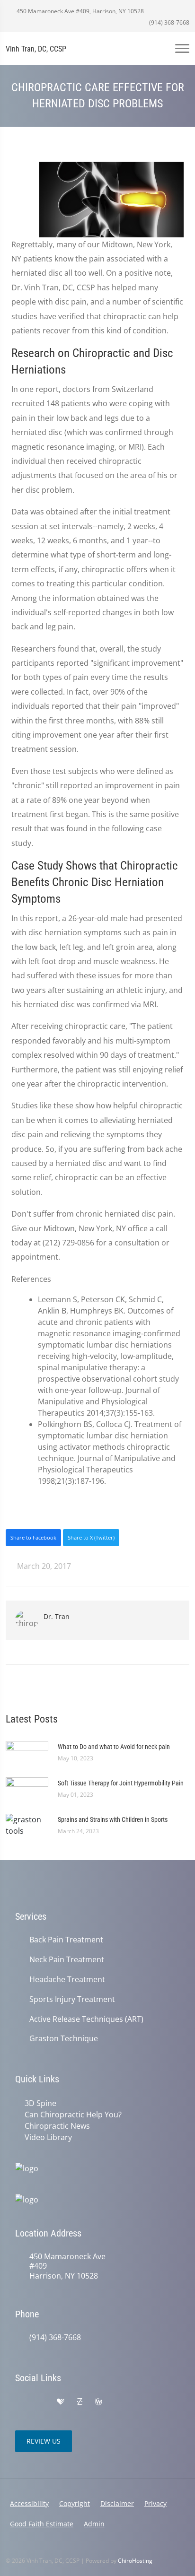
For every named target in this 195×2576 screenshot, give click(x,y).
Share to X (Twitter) (91, 1537)
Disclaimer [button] (117, 2503)
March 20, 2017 (43, 1566)
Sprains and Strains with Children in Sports (113, 1819)
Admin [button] (94, 2524)
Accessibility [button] (29, 2503)
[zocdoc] (80, 2402)
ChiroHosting (135, 2561)
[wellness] (98, 2402)
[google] (20, 2402)
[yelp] (41, 2402)
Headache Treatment (67, 1980)
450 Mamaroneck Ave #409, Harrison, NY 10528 (80, 11)
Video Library (48, 2137)
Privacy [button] (155, 2503)
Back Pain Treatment (66, 1940)
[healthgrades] (61, 2402)
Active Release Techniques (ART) (86, 2019)
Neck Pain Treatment (67, 1960)
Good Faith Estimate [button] (42, 2524)
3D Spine (40, 2103)
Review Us (44, 2441)
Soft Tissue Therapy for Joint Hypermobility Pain (121, 1783)
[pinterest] (118, 2402)
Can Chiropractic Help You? (73, 2115)
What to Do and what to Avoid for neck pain (114, 1747)
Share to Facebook (33, 1537)
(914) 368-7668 (168, 22)
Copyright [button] (75, 2503)
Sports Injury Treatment (72, 1999)
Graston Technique (64, 2039)
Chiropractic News (57, 2126)
